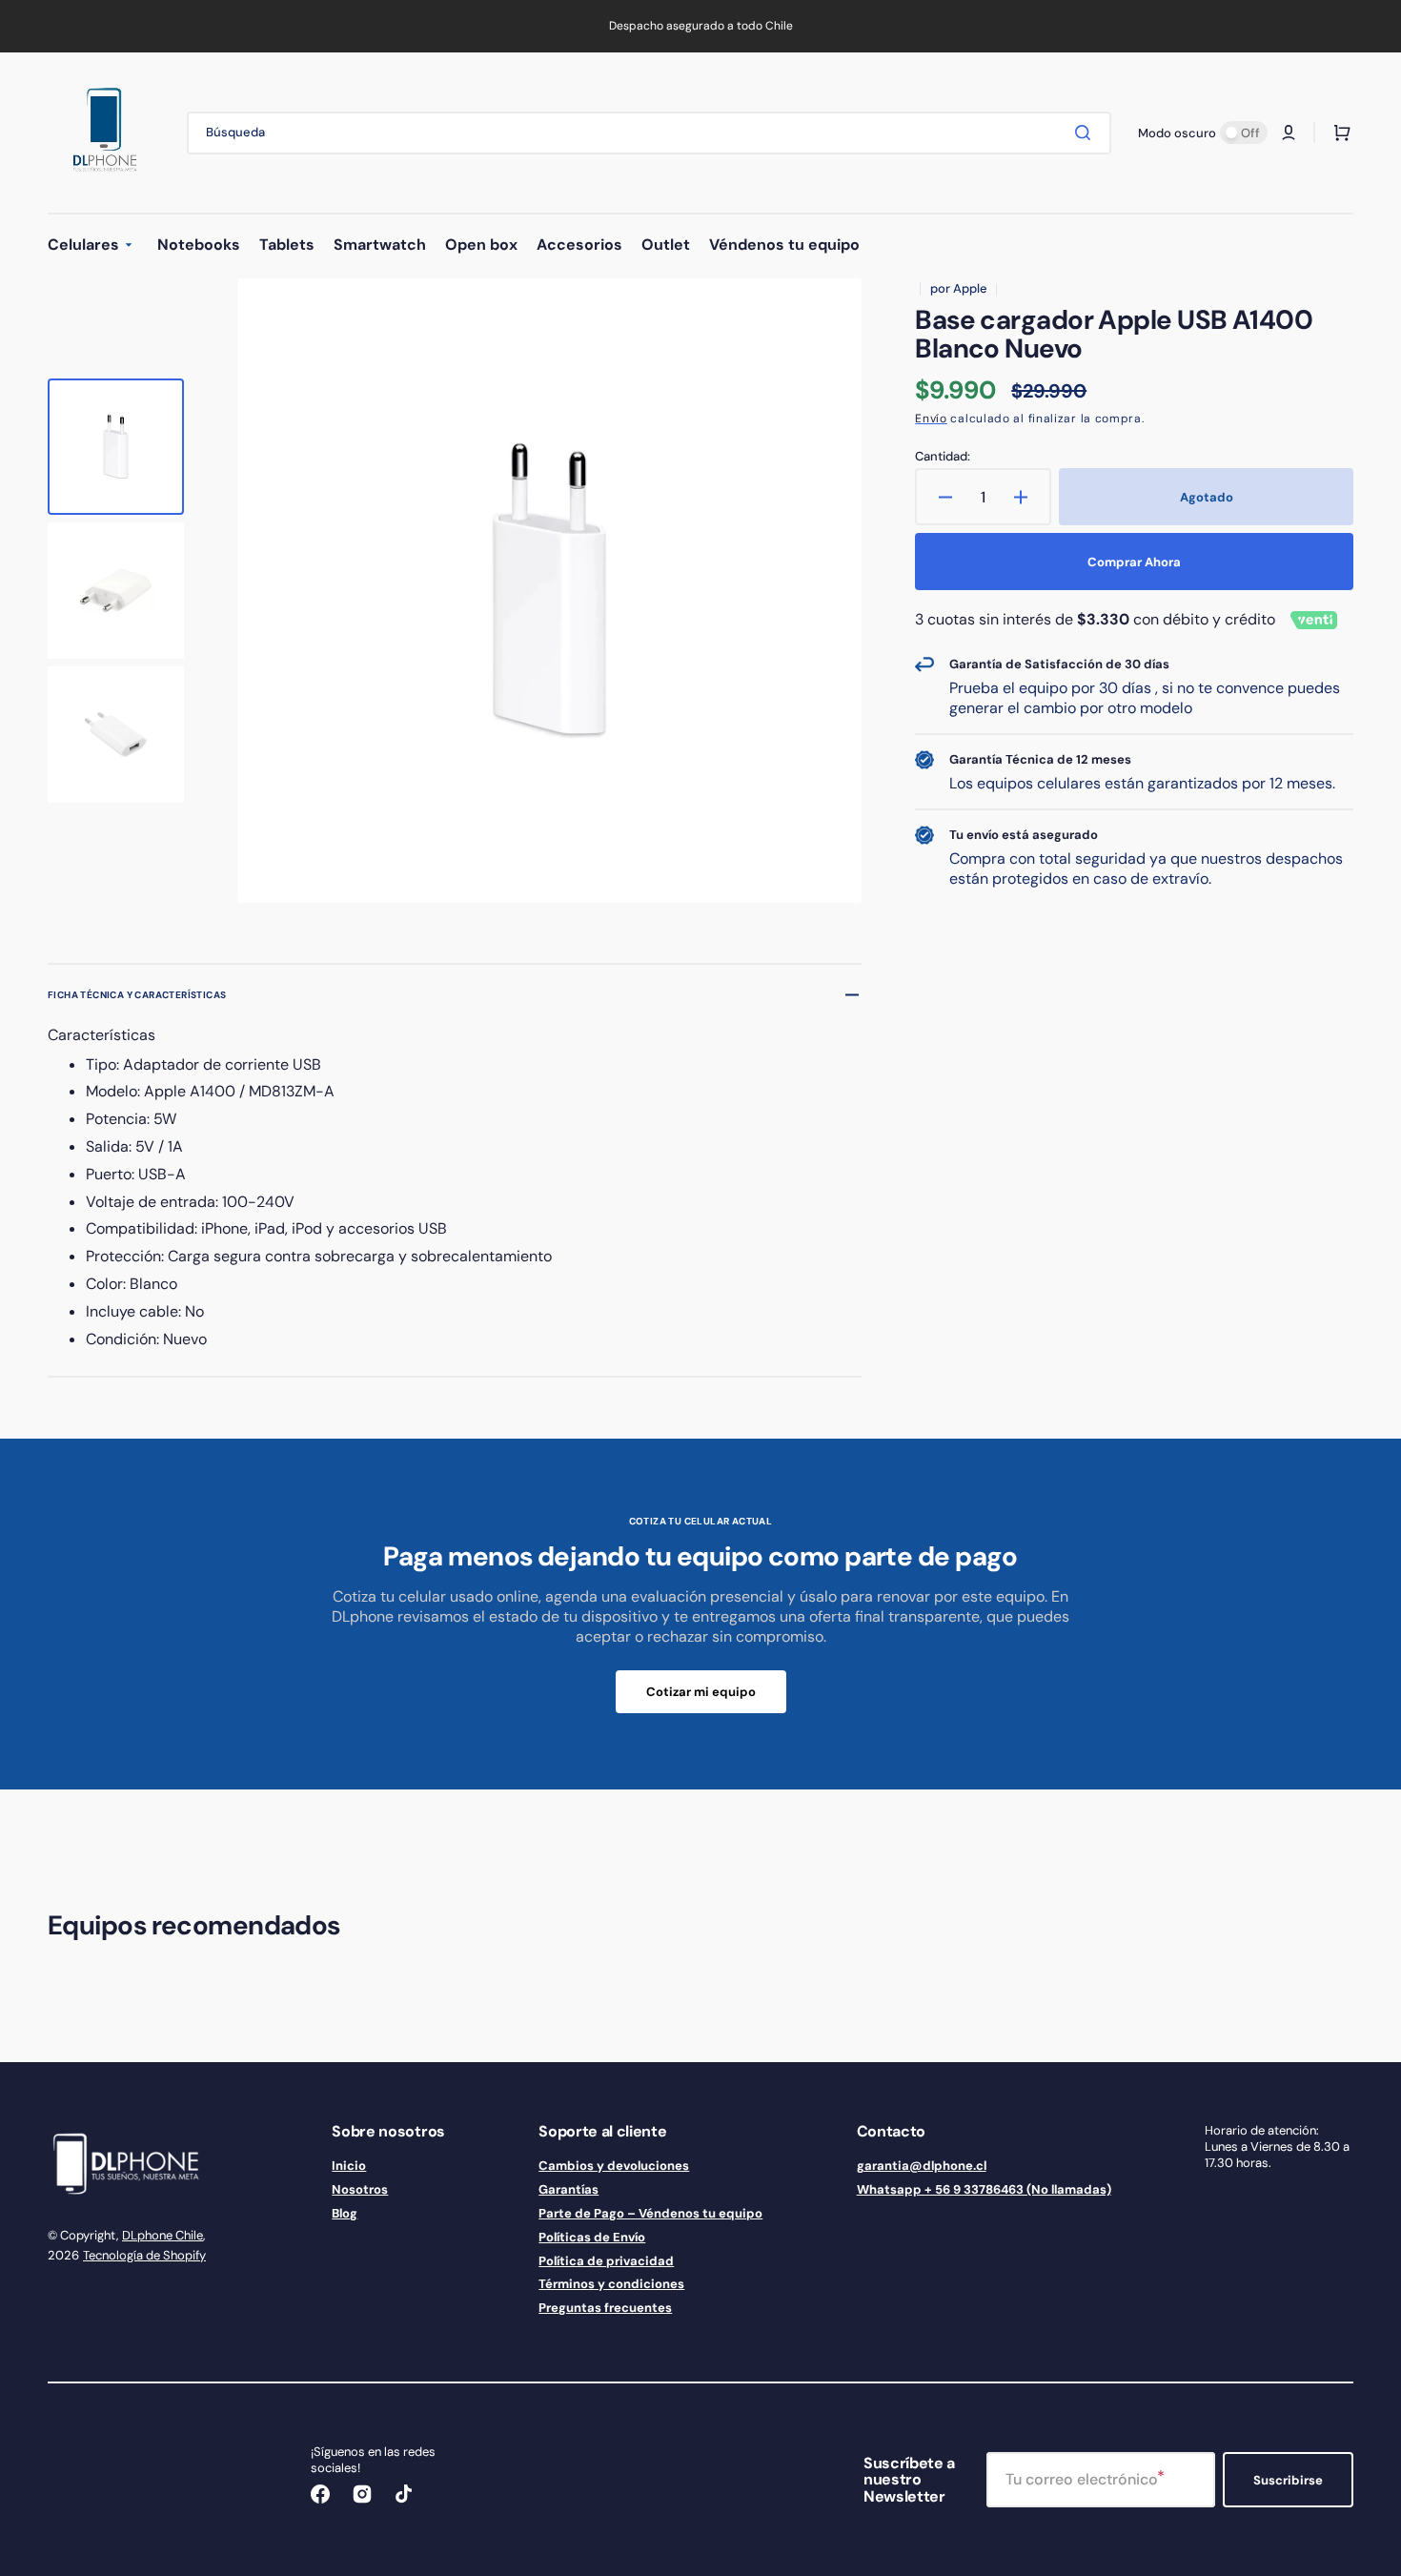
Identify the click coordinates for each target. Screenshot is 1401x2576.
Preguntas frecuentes (605, 2308)
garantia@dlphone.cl (922, 2166)
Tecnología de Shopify (144, 2255)
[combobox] (649, 133)
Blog (345, 2213)
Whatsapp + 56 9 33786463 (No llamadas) (984, 2189)
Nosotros (360, 2189)
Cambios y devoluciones (614, 2166)
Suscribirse (1288, 2480)
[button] (1289, 133)
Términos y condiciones (611, 2284)
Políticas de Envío (592, 2237)
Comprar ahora (1134, 562)
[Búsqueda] (1086, 133)
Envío (931, 419)
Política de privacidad (606, 2261)
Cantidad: (943, 457)
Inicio (349, 2166)
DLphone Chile (162, 2235)
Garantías (569, 2189)
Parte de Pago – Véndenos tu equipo (650, 2213)
